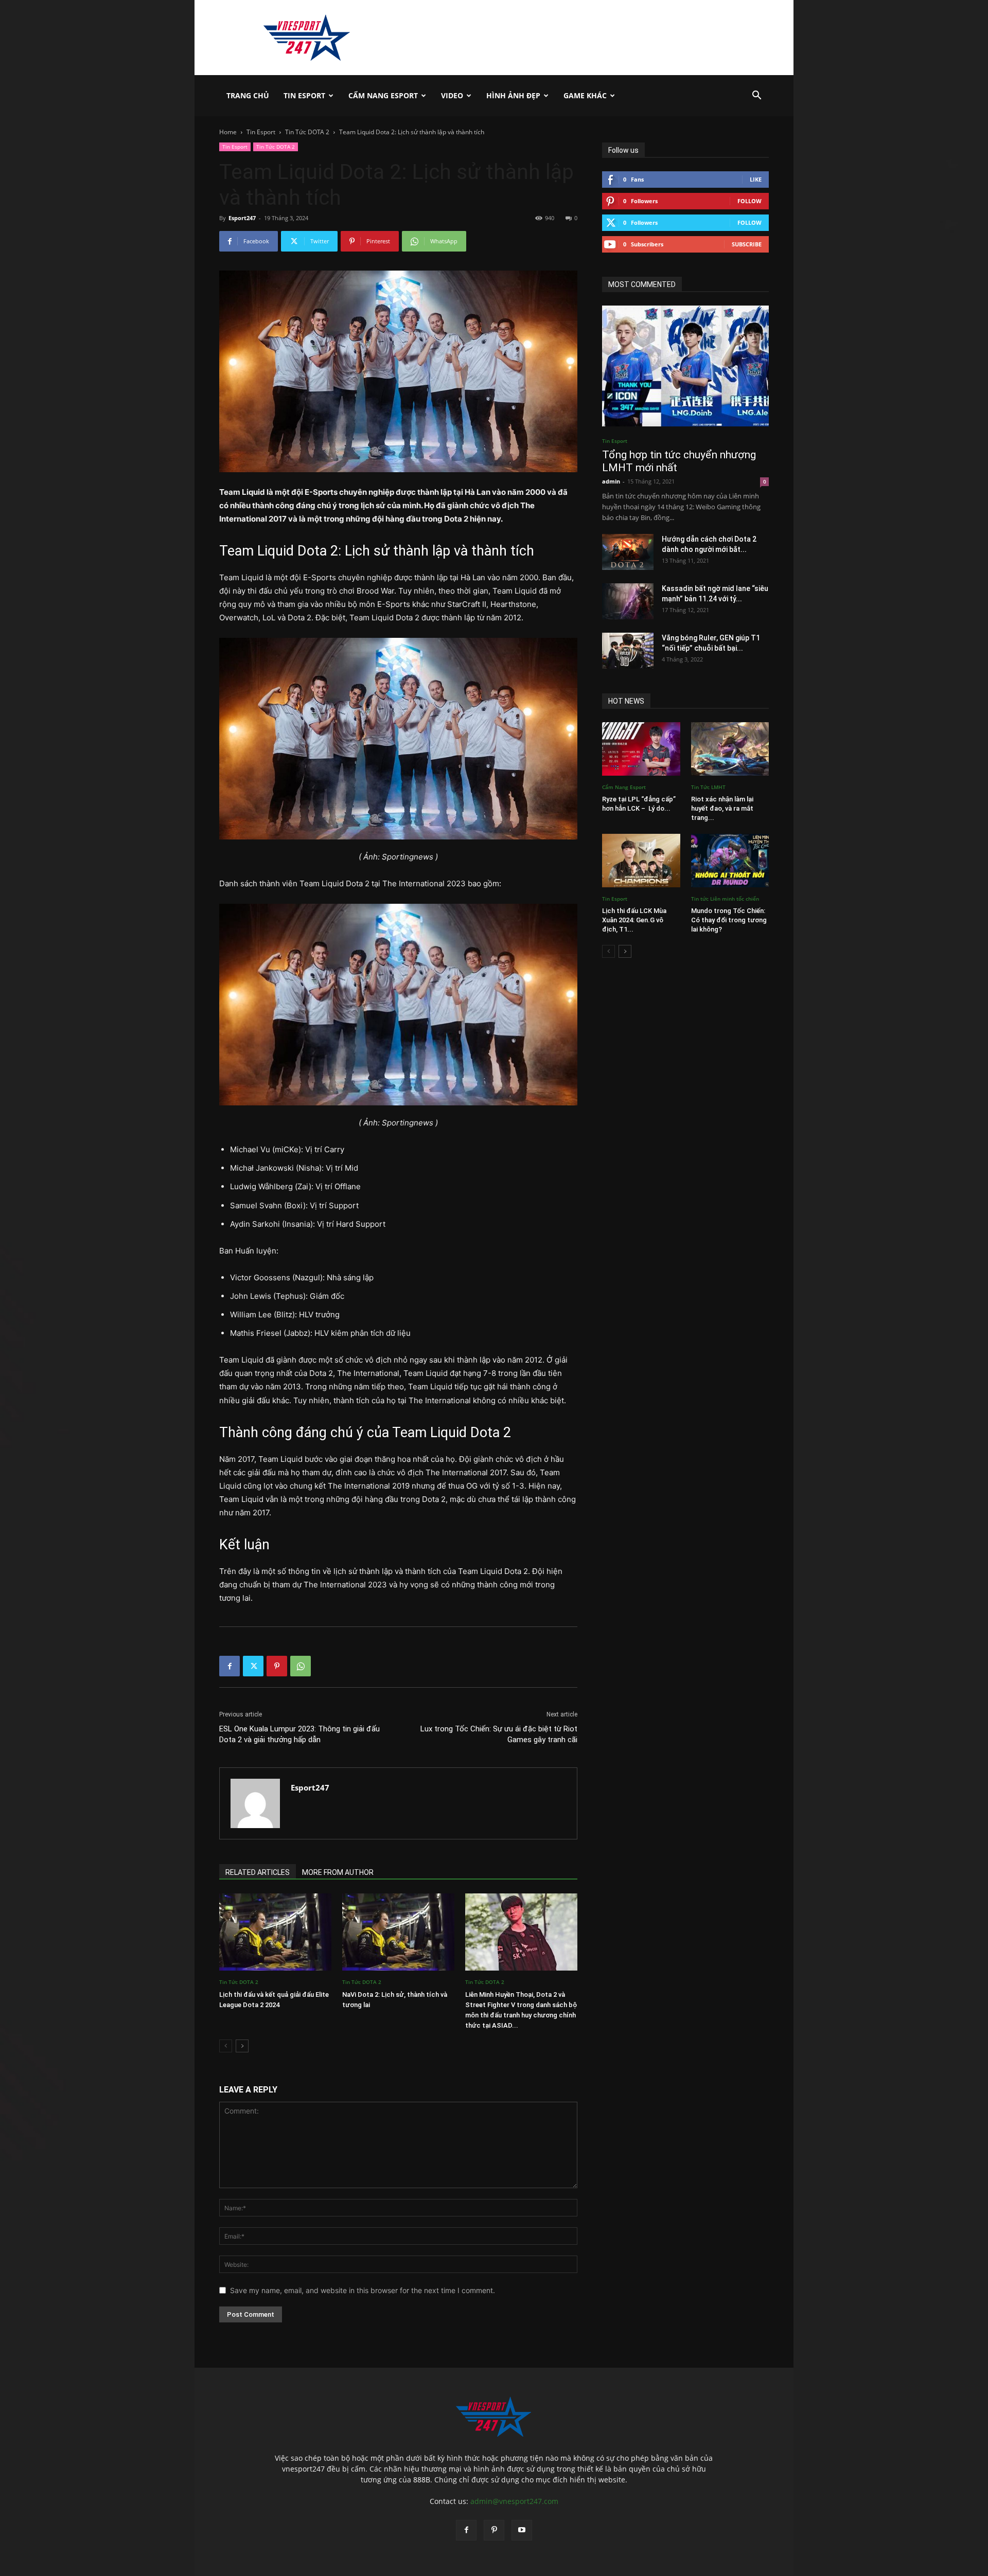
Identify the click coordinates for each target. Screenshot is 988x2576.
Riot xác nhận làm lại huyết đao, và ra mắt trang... (722, 808)
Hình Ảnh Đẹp (513, 95)
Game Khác (585, 95)
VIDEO (452, 95)
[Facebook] (230, 1666)
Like (756, 179)
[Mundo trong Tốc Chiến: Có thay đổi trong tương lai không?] (730, 861)
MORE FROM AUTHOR (338, 1872)
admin (611, 481)
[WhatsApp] (301, 1666)
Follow (749, 201)
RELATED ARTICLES (258, 1872)
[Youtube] (522, 2530)
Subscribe (747, 244)
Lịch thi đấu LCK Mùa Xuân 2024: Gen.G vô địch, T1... (634, 920)
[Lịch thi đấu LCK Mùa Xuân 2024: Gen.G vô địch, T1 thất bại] (641, 861)
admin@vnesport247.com (514, 2501)
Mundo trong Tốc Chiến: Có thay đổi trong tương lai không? (729, 920)
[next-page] (242, 2046)
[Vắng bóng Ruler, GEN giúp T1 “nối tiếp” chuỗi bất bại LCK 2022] (628, 651)
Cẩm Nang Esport (383, 95)
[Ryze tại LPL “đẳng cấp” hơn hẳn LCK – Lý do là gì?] (641, 749)
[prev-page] (226, 2046)
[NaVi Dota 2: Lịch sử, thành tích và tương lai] (398, 1932)
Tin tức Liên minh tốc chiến (725, 899)
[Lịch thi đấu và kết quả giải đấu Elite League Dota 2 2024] (275, 1932)
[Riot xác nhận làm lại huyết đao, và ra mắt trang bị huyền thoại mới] (730, 749)
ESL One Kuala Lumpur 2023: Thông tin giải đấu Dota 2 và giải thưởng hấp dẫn (299, 1734)
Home (228, 132)
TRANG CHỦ (248, 95)
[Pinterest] (277, 1666)
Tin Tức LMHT (708, 787)
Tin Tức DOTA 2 (307, 132)
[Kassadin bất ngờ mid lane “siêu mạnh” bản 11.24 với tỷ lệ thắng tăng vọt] (628, 601)
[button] (756, 96)
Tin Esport (304, 95)
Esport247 (242, 218)
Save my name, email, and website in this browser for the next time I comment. (363, 2290)
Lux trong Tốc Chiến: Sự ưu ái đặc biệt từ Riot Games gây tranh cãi (499, 1734)
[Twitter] (253, 1666)
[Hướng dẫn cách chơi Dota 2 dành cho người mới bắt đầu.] (628, 552)
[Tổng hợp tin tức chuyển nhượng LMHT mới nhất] (685, 366)
